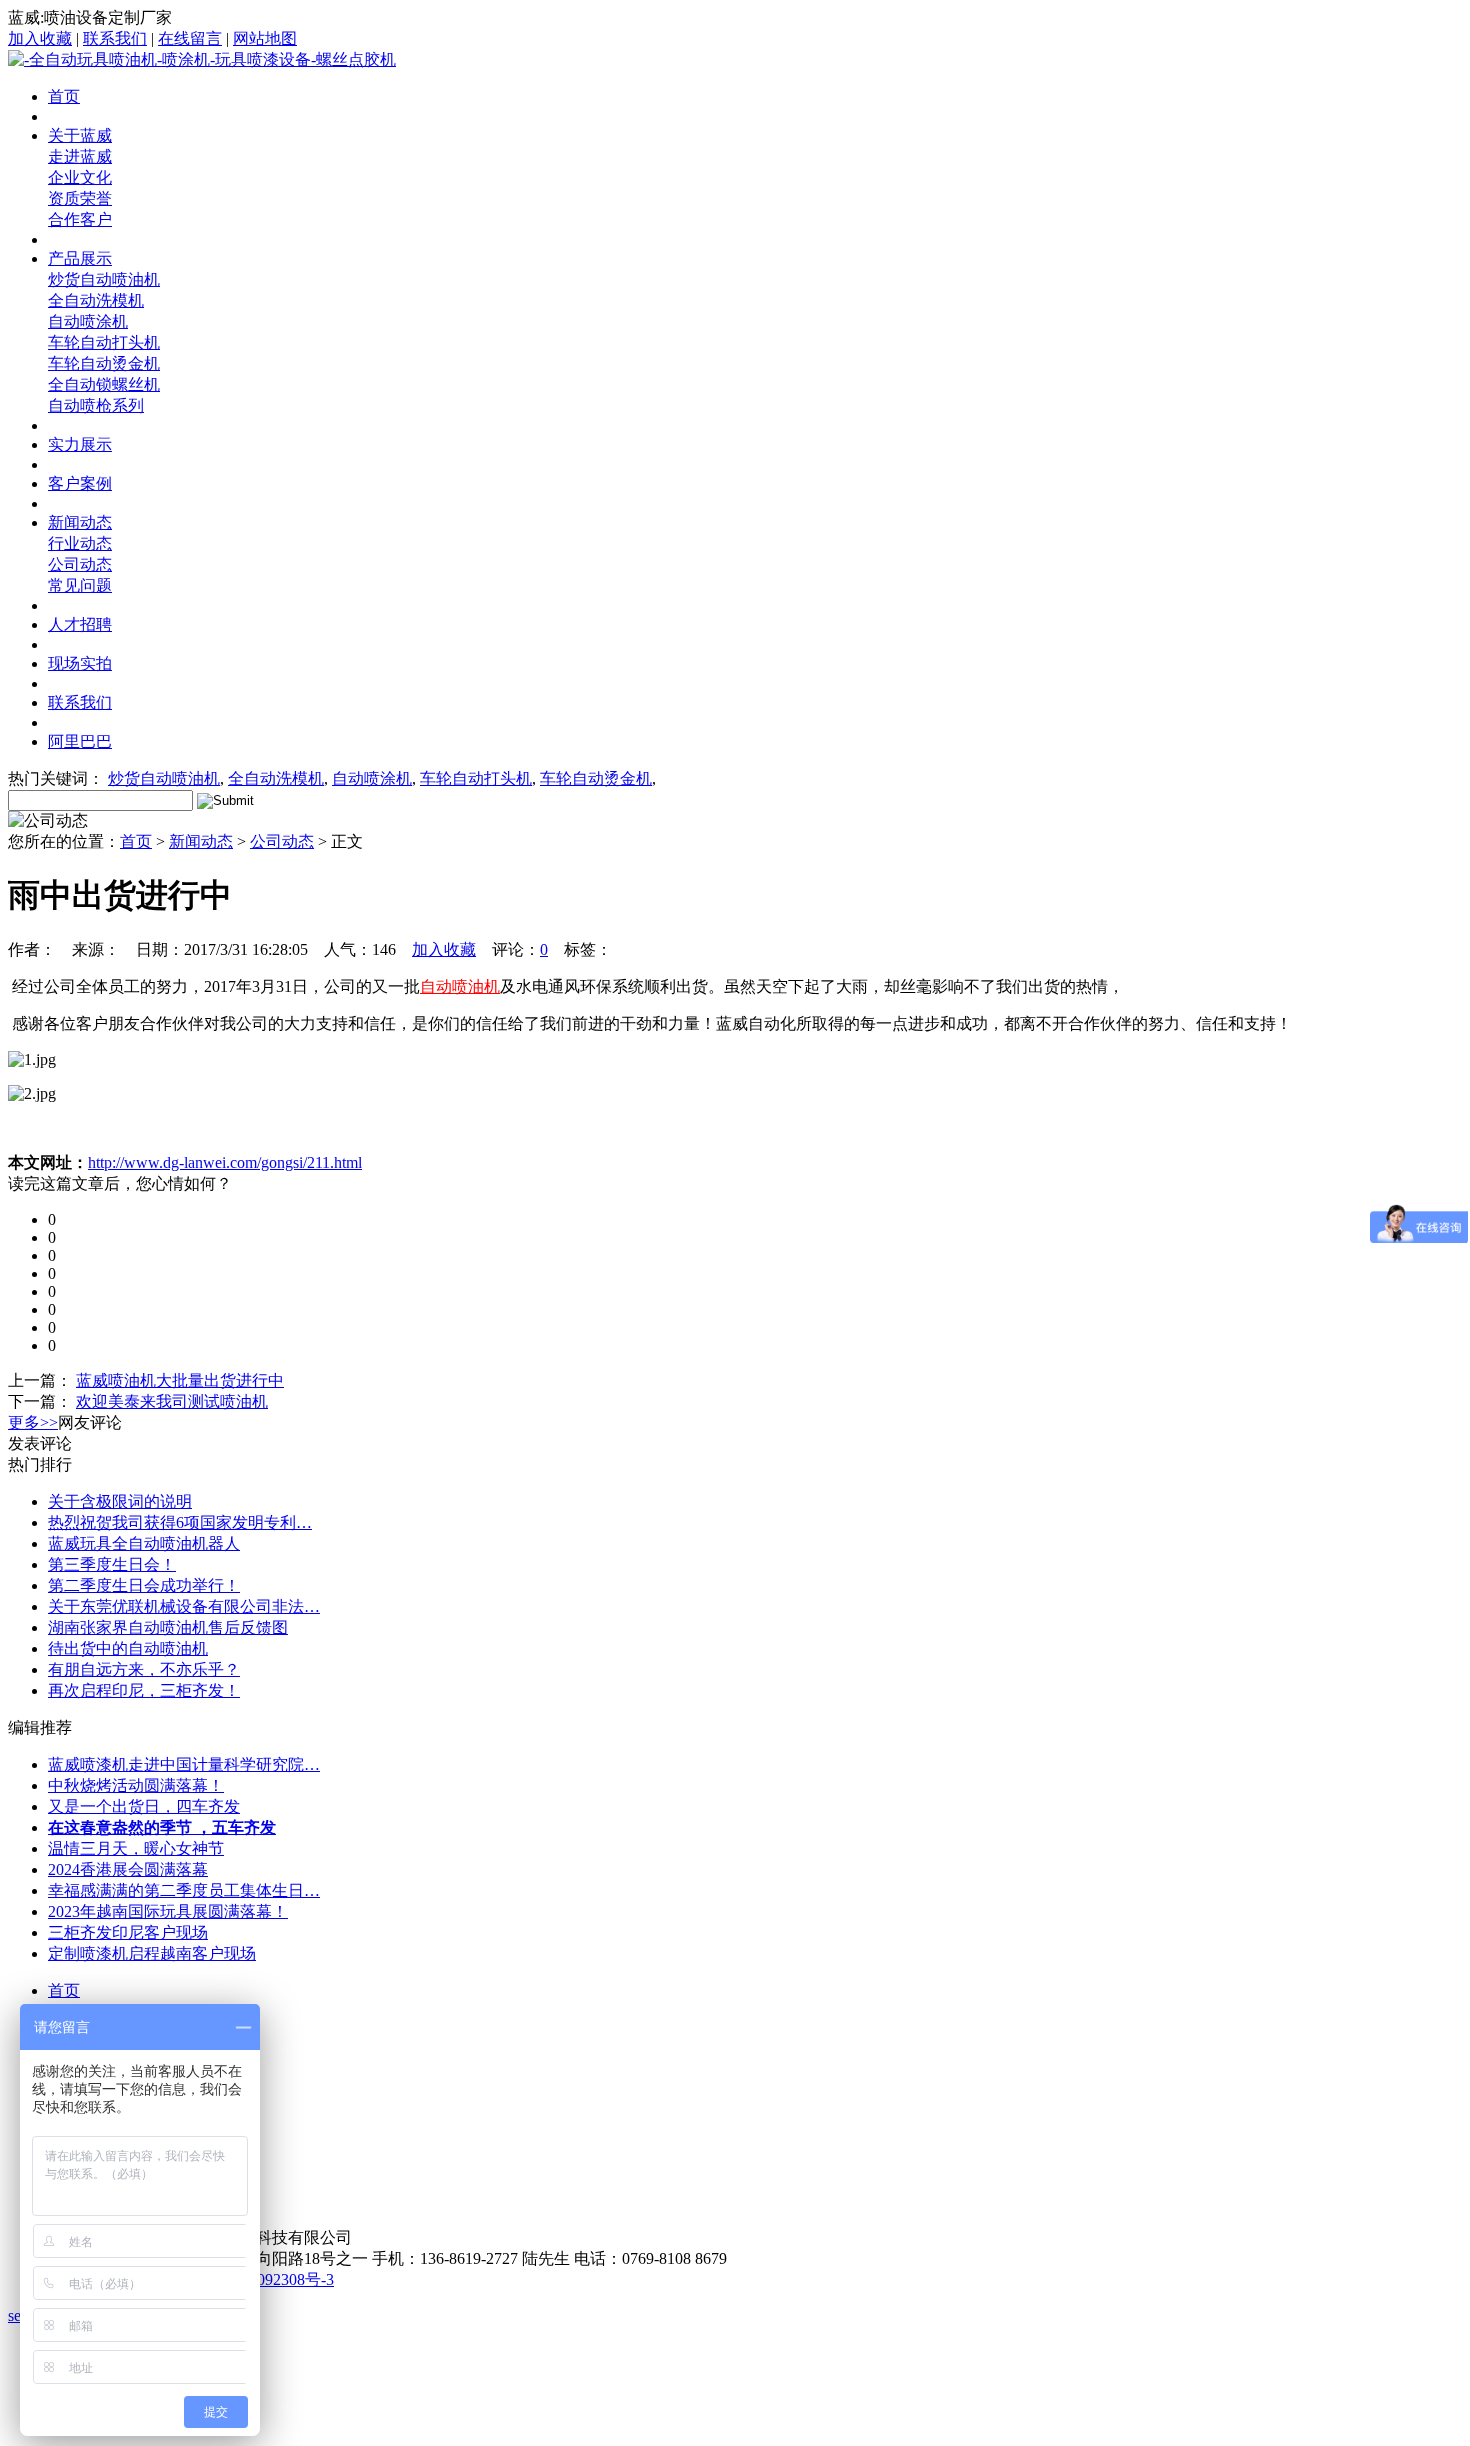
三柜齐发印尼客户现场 (128, 1932)
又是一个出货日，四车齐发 (144, 1806)
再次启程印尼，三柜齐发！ (144, 1690)
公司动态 (80, 564)
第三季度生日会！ (112, 1564)
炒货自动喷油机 (104, 279)
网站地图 (265, 38)
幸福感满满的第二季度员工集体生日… (184, 1890)
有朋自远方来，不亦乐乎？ (144, 1669)
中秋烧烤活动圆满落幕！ (136, 1785)
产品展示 (80, 258)
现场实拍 (80, 663)
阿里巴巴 (80, 741)
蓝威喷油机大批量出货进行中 (180, 1380)
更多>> (33, 1422)
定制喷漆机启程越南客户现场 (152, 1953)
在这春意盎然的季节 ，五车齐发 (162, 1827)
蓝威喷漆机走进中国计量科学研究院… (184, 1764)
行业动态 (80, 543)
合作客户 (80, 219)
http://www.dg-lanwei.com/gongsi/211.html (225, 1162)
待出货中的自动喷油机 (128, 1648)
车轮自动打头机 (104, 342)
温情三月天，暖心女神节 (136, 1848)
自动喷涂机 (88, 321)
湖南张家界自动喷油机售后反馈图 (168, 1627)
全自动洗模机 (96, 300)
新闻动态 (80, 522)
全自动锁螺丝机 (104, 384)
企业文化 (80, 177)
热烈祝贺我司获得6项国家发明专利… (180, 1522)
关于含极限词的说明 (120, 1501)
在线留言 (190, 38)
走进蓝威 (80, 156)
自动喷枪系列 (96, 405)
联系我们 (115, 38)
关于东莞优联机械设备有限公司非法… (184, 1606)
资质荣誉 (80, 198)
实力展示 (80, 444)
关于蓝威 (80, 135)
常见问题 (80, 585)
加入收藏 (40, 38)
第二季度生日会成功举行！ (144, 1585)
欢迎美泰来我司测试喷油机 (172, 1401)
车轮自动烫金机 (104, 363)
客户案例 (80, 483)
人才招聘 (80, 624)
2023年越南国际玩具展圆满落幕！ (168, 1911)
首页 (64, 96)
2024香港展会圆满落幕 (128, 1869)
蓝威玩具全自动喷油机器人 (144, 1543)
